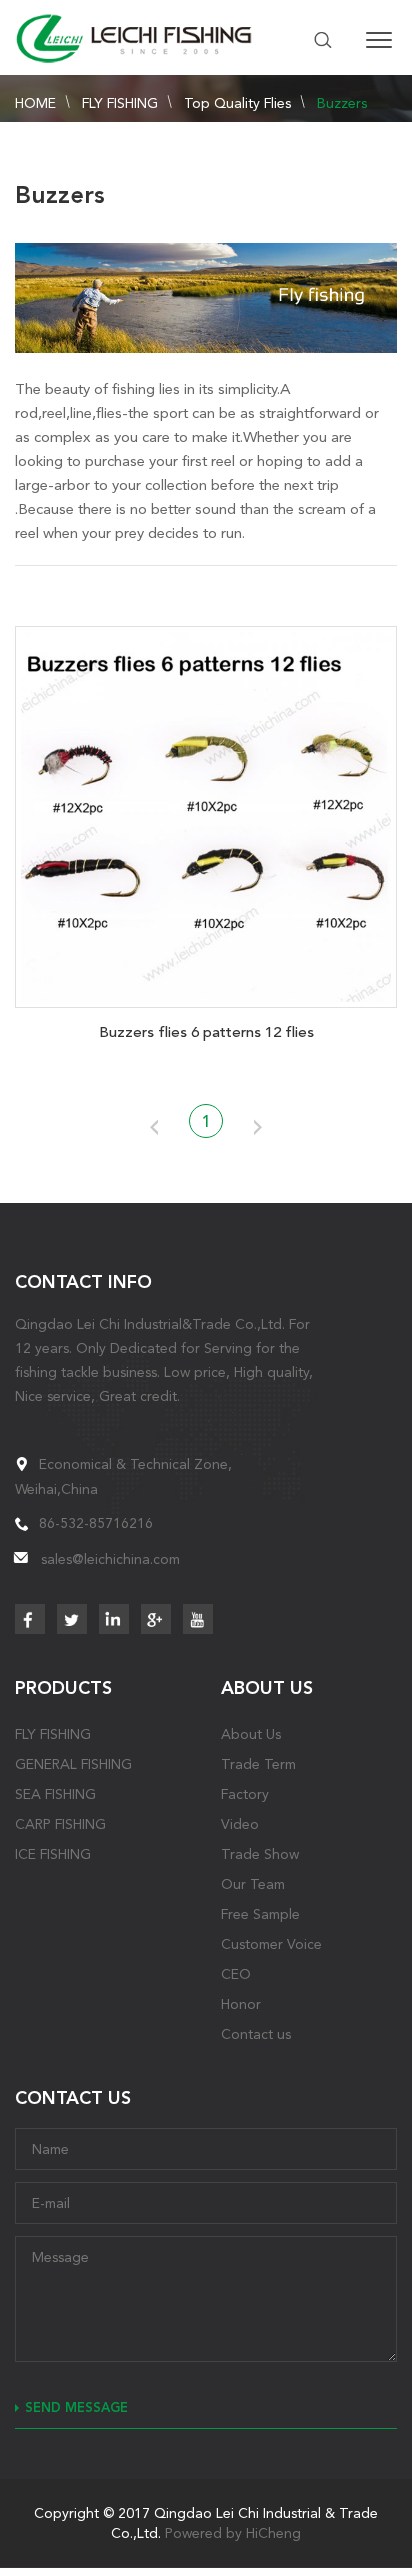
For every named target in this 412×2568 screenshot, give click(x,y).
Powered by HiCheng (233, 2533)
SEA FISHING (55, 1794)
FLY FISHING (120, 103)
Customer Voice (271, 1944)
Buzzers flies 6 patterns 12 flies (206, 1032)
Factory (245, 1794)
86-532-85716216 (96, 1523)
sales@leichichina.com (110, 1559)
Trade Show (260, 1854)
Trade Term (258, 1764)
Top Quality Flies (237, 103)
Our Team (253, 1884)
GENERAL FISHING (73, 1764)
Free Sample (260, 1914)
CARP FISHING (60, 1824)
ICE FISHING (53, 1854)
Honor (241, 2004)
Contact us (256, 2034)
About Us (251, 1734)
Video (240, 1824)
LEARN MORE (206, 813)
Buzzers (342, 103)
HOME (35, 103)
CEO (236, 1974)
